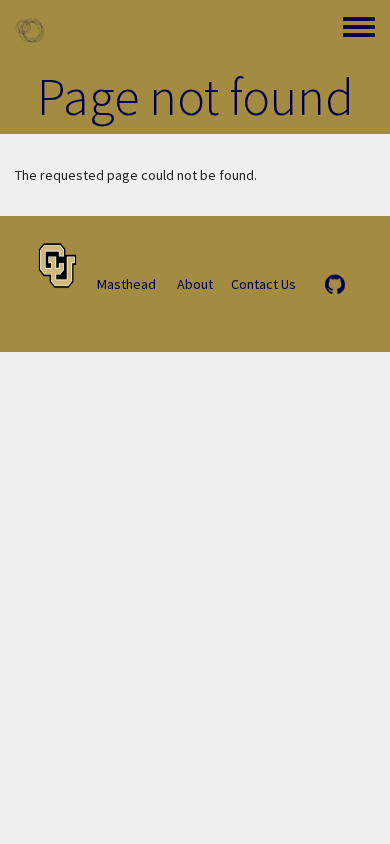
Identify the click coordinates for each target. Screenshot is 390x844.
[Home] (30, 30)
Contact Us (263, 284)
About (195, 284)
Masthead (126, 284)
